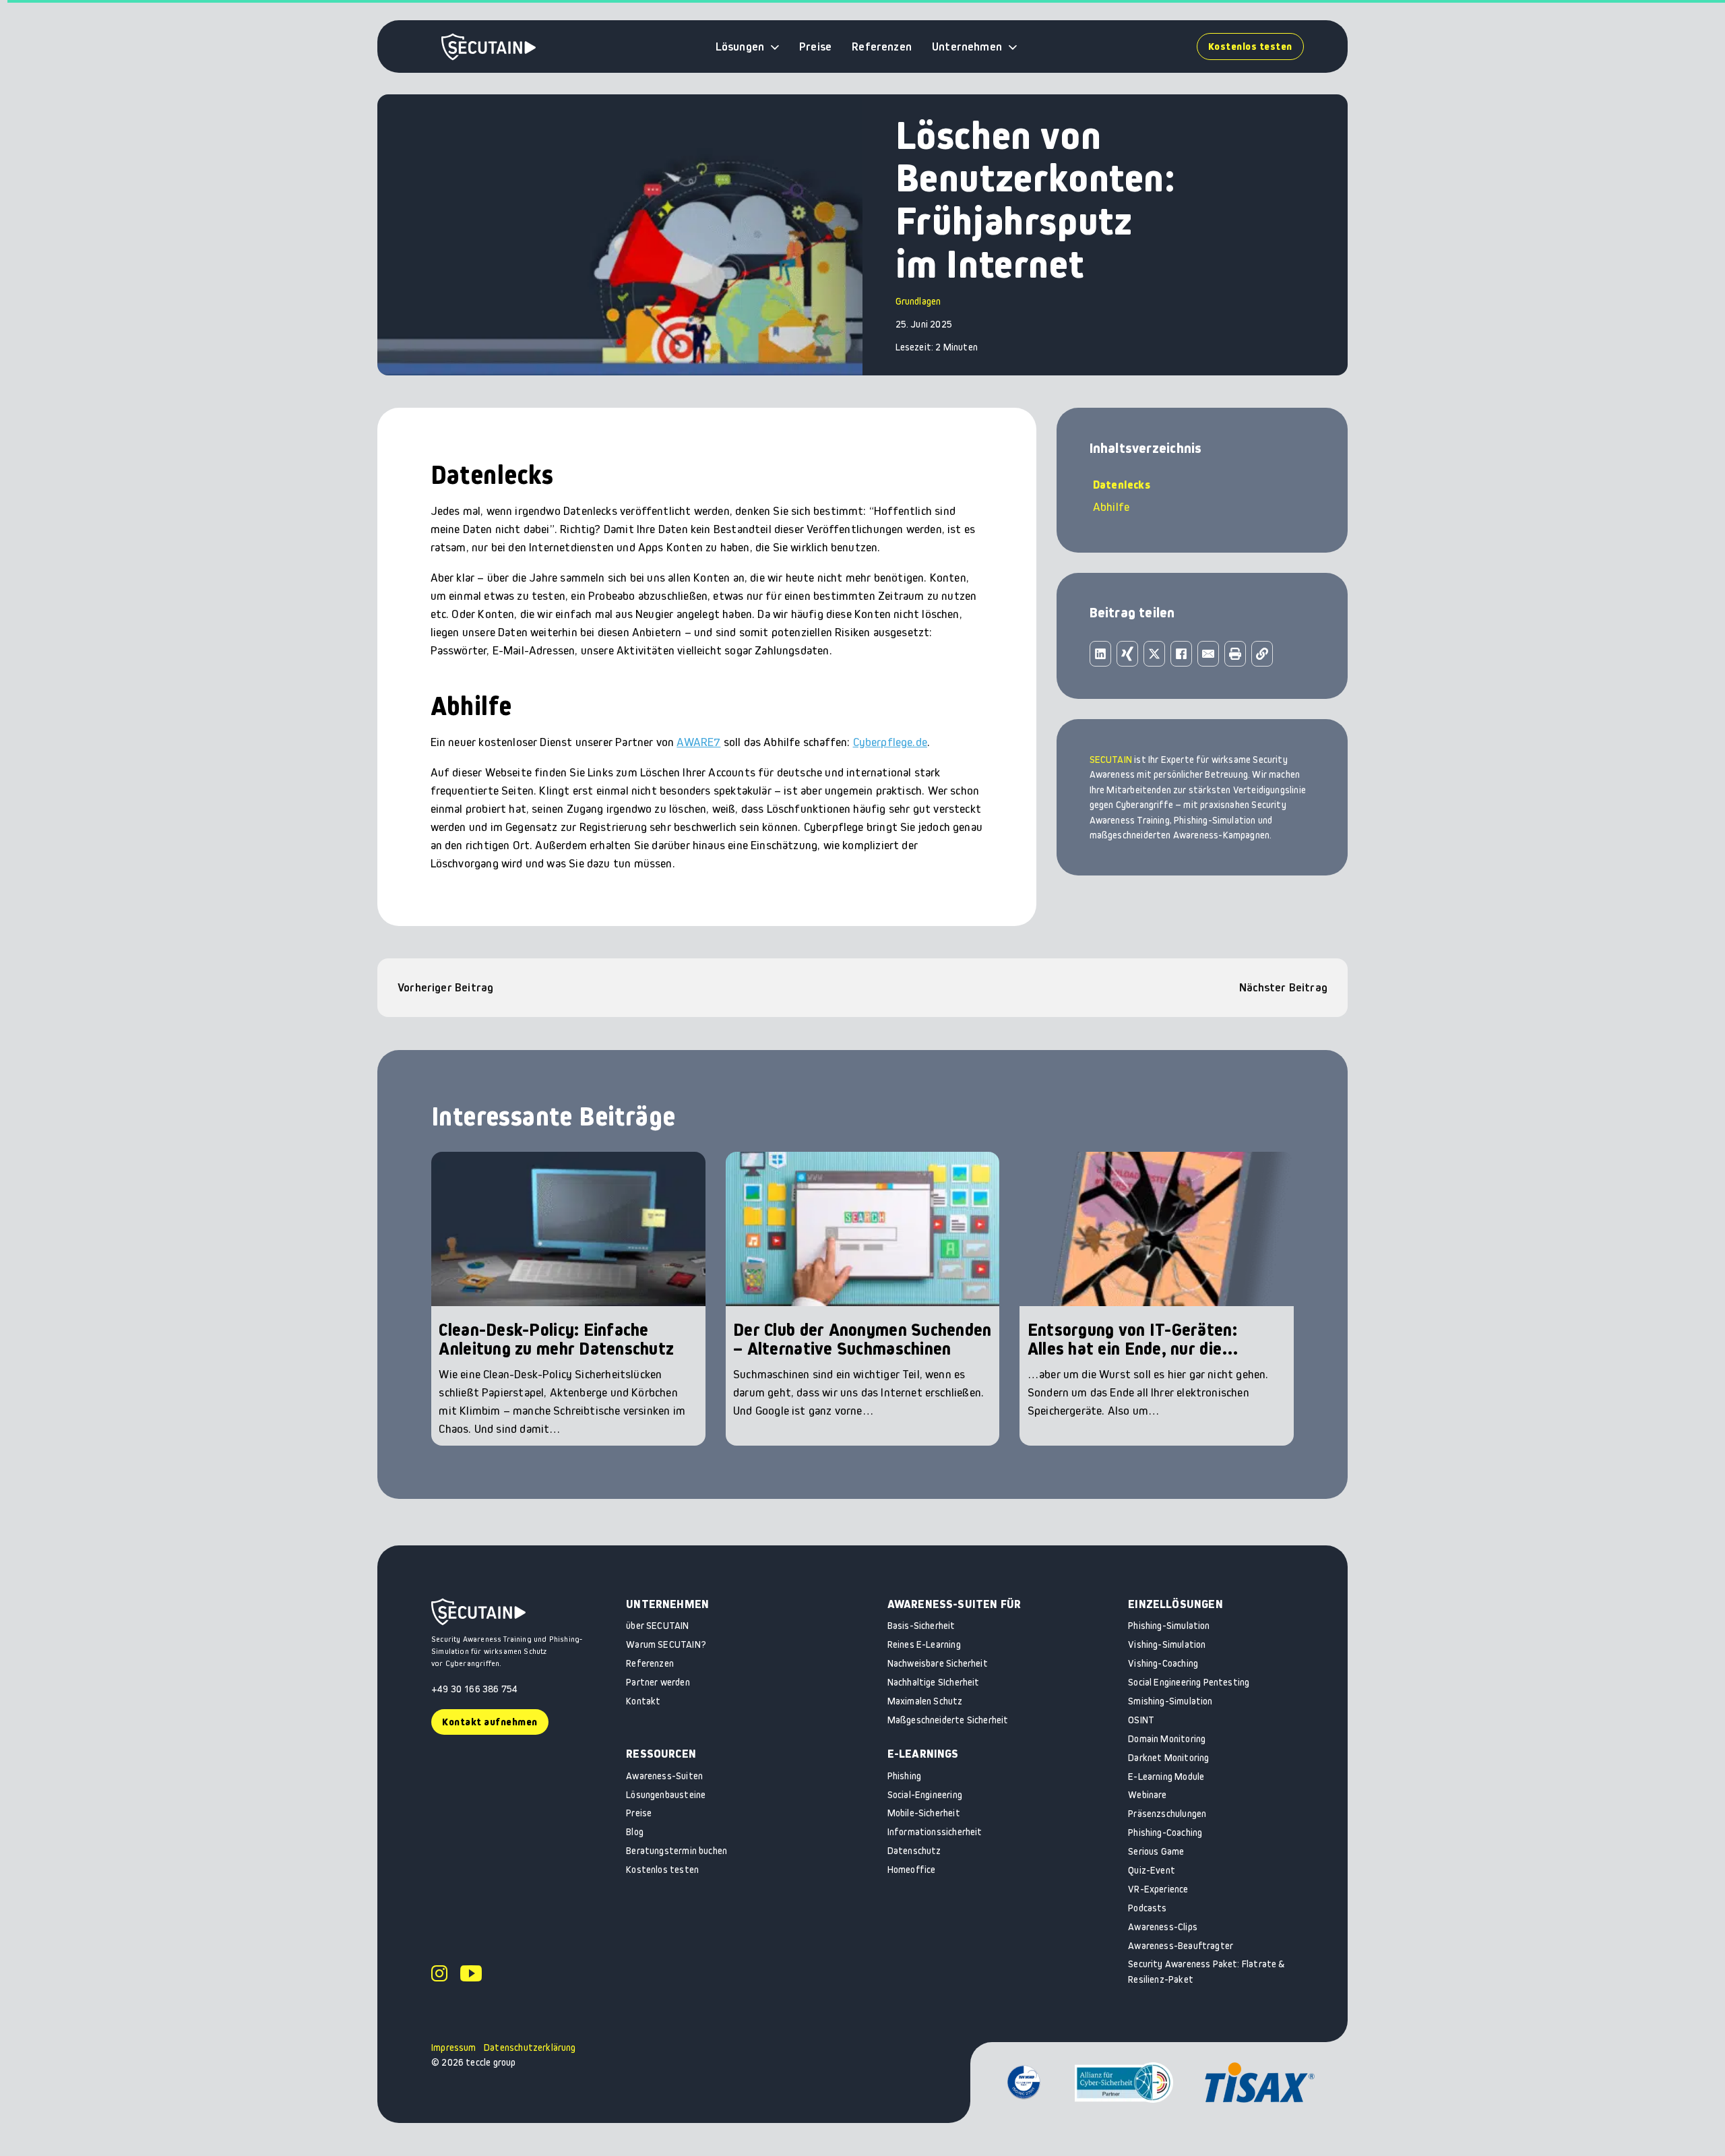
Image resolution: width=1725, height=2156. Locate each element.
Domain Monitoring (1167, 1739)
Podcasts (1147, 1908)
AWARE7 (698, 742)
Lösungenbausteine (666, 1795)
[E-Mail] (1208, 654)
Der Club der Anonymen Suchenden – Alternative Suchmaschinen (862, 1339)
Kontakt (643, 1701)
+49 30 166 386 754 (474, 1689)
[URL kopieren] (1262, 654)
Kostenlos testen (1250, 46)
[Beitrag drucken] (1235, 654)
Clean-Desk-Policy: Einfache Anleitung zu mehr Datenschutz (556, 1339)
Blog (635, 1832)
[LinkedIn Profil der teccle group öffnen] (439, 1975)
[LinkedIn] (1100, 654)
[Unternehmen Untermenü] (1013, 47)
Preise (815, 47)
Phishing (904, 1776)
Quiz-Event (1152, 1870)
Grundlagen (918, 301)
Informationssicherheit (935, 1832)
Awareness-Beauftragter (1181, 1946)
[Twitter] (1154, 654)
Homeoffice (912, 1870)
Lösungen (740, 47)
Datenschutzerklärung (530, 2047)
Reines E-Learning (924, 1644)
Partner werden (658, 1682)
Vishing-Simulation (1167, 1644)
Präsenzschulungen (1167, 1814)
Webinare (1147, 1795)
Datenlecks (1122, 485)
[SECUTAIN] (489, 47)
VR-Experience (1158, 1889)
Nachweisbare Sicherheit (938, 1663)
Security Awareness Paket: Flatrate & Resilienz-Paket (1206, 1972)
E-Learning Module (1166, 1777)
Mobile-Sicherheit (924, 1813)
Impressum (454, 2047)
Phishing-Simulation (1169, 1626)
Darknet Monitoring (1168, 1758)
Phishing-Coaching (1165, 1832)
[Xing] (1127, 654)
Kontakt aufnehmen (490, 1722)
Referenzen (882, 47)
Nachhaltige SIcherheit (934, 1682)
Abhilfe (1111, 507)
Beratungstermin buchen (677, 1851)
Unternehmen (967, 47)
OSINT (1141, 1720)
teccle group (491, 2062)
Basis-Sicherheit (921, 1626)
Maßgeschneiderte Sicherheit (948, 1720)
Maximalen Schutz (925, 1701)
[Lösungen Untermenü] (775, 47)
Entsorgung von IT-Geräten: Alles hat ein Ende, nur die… (1133, 1339)
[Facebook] (1181, 654)
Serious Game (1156, 1851)
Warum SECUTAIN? (666, 1644)
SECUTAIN (1111, 760)
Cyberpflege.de (890, 742)
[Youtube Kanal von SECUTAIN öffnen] (471, 1975)
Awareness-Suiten (664, 1776)
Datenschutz (914, 1851)
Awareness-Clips (1163, 1927)
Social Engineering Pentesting (1189, 1682)
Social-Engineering (925, 1795)
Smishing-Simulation (1170, 1701)
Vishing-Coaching (1163, 1663)
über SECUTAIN (657, 1626)
